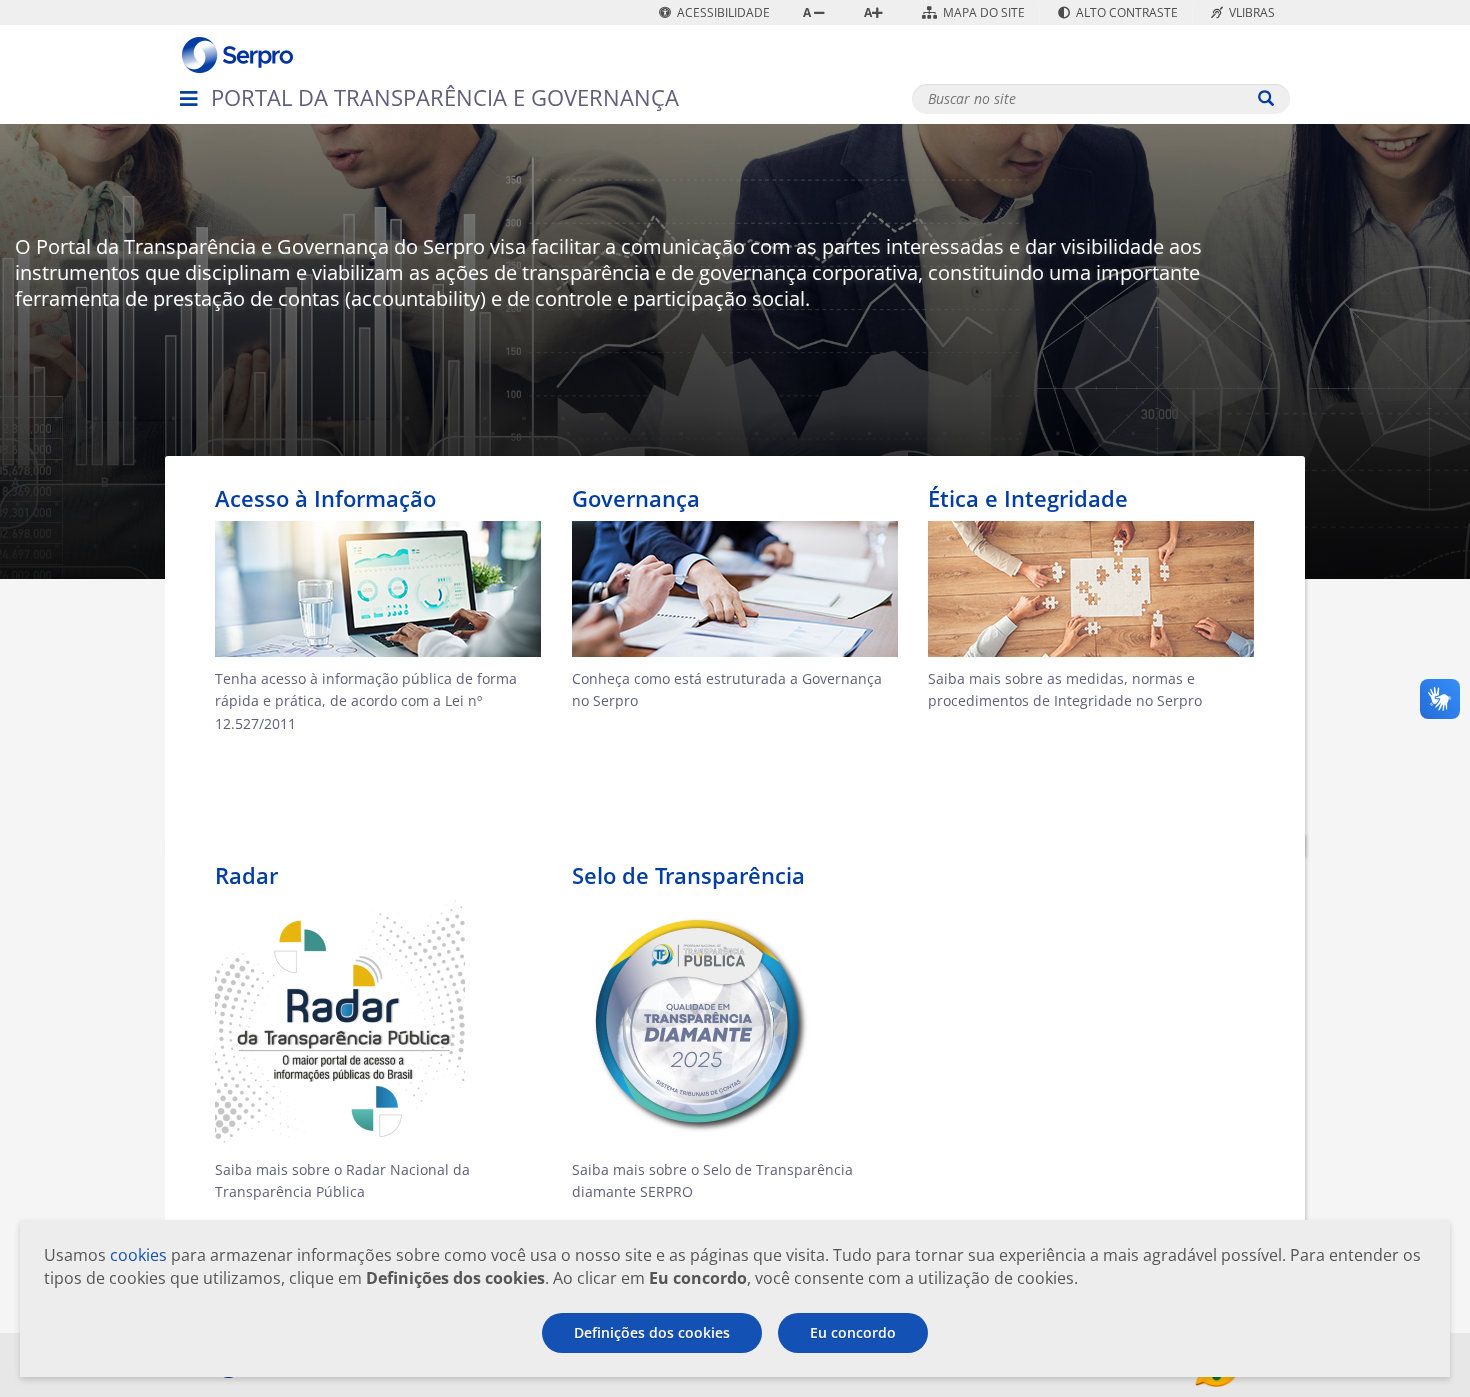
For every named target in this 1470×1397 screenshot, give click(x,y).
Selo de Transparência (688, 875)
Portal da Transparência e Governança (445, 97)
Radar (246, 875)
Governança (636, 498)
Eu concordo (853, 1332)
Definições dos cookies (652, 1332)
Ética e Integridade (1028, 498)
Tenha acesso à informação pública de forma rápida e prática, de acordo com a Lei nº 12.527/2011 (366, 701)
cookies (138, 1255)
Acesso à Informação (325, 498)
